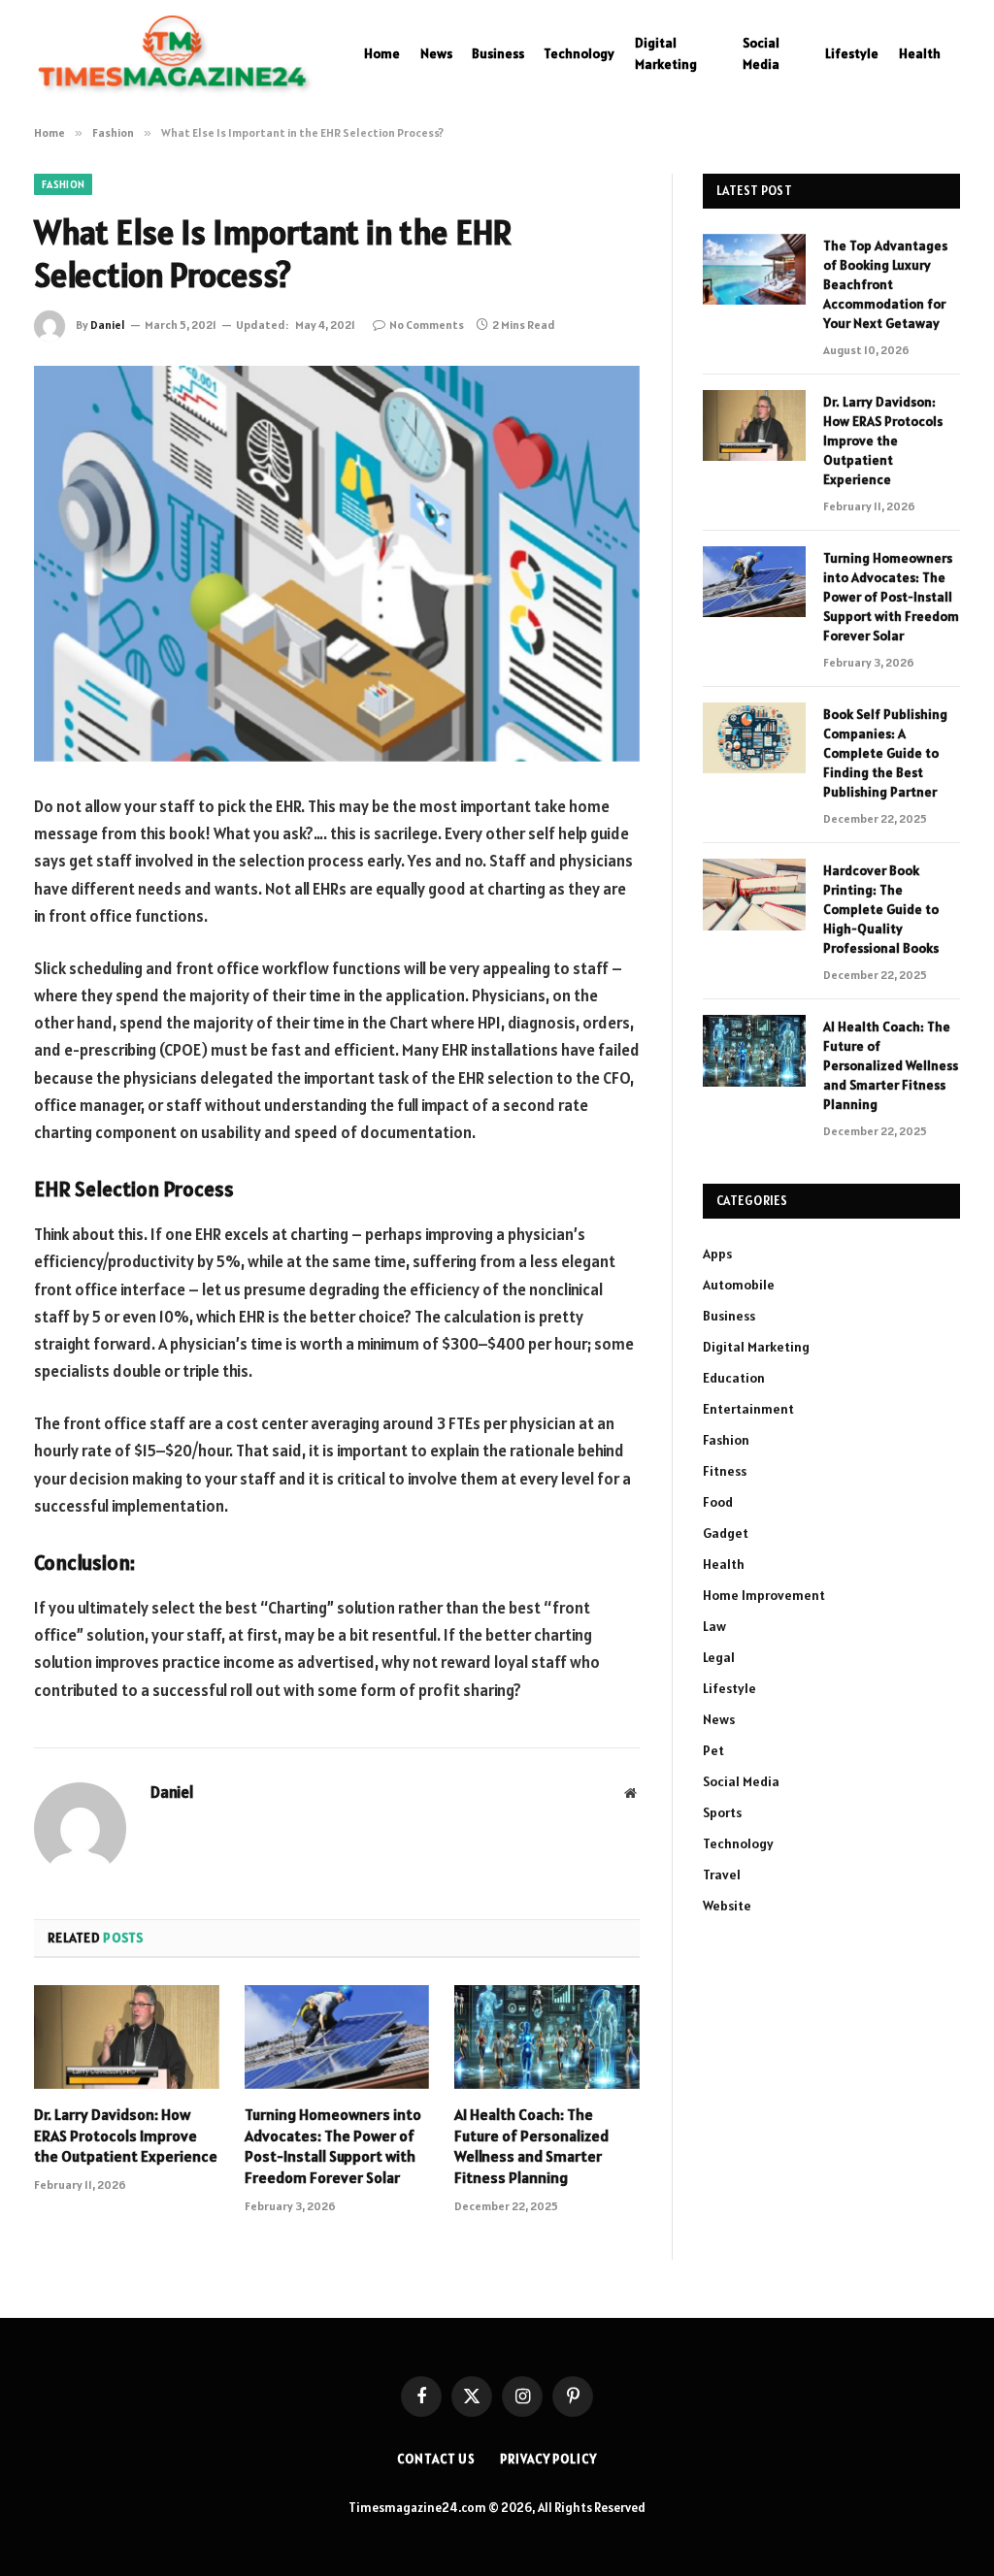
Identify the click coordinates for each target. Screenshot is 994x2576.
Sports (722, 1812)
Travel (722, 1875)
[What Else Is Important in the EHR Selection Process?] (337, 564)
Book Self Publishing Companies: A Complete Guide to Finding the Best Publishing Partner (885, 753)
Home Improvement (764, 1595)
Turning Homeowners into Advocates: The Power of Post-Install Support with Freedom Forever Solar (333, 2146)
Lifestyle (852, 53)
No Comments (427, 325)
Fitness (725, 1471)
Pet (713, 1750)
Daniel (108, 325)
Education (734, 1378)
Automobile (739, 1285)
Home (382, 53)
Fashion (63, 184)
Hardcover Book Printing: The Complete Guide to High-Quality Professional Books (881, 909)
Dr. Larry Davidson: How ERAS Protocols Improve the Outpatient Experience (126, 2136)
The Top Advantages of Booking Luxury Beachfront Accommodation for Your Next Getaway (885, 284)
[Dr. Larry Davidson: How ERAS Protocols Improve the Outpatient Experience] (127, 2037)
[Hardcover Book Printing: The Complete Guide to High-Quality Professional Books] (754, 894)
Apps (717, 1254)
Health (920, 53)
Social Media (761, 53)
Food (718, 1502)
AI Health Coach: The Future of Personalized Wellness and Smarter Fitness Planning (531, 2146)
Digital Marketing (666, 53)
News (436, 53)
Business (498, 53)
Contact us (436, 2459)
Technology (579, 53)
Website (727, 1906)
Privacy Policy (548, 2459)
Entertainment (748, 1409)
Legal (719, 1657)
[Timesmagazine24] (175, 53)
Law (714, 1626)
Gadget (726, 1533)
